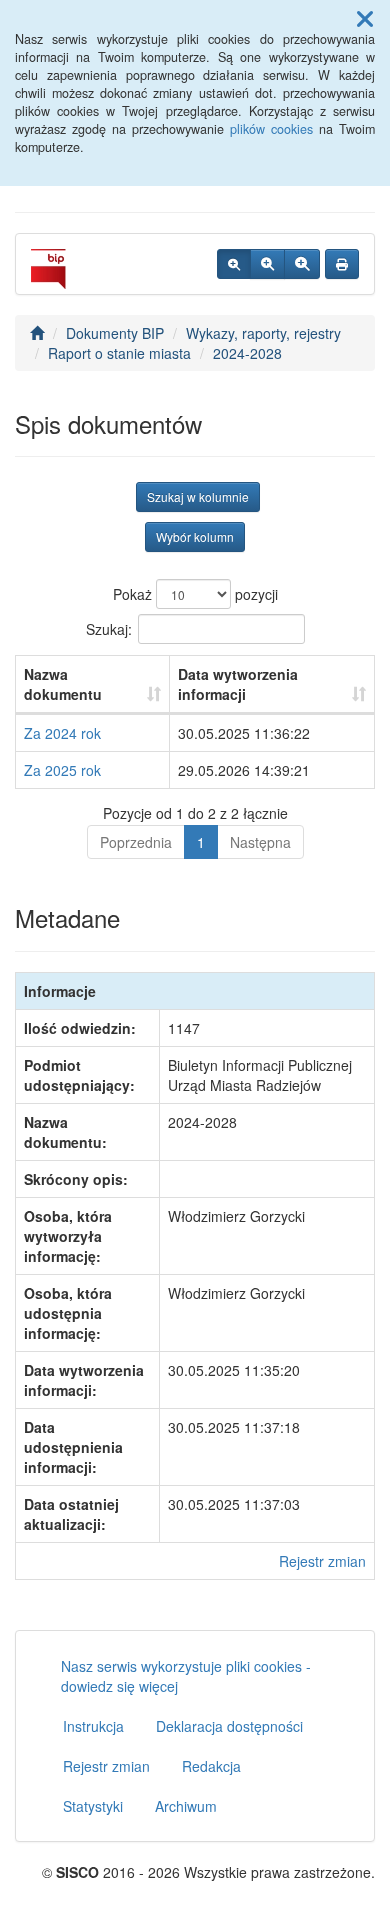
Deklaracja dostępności (229, 1726)
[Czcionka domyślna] (234, 264)
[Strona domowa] (37, 333)
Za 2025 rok (62, 770)
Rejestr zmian (322, 1561)
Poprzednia (136, 842)
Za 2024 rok (62, 733)
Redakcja (211, 1766)
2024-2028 (247, 353)
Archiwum (186, 1806)
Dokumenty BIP (115, 333)
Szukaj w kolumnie (198, 496)
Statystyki (93, 1806)
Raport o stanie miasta (119, 353)
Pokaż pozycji (195, 594)
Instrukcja (93, 1726)
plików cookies (271, 129)
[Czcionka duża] (302, 264)
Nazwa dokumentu (63, 684)
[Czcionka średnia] (267, 264)
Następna (260, 842)
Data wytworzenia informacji (238, 684)
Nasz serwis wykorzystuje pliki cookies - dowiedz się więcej (186, 1676)
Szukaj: (109, 629)
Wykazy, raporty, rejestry (263, 333)
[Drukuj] (342, 264)
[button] (365, 18)
